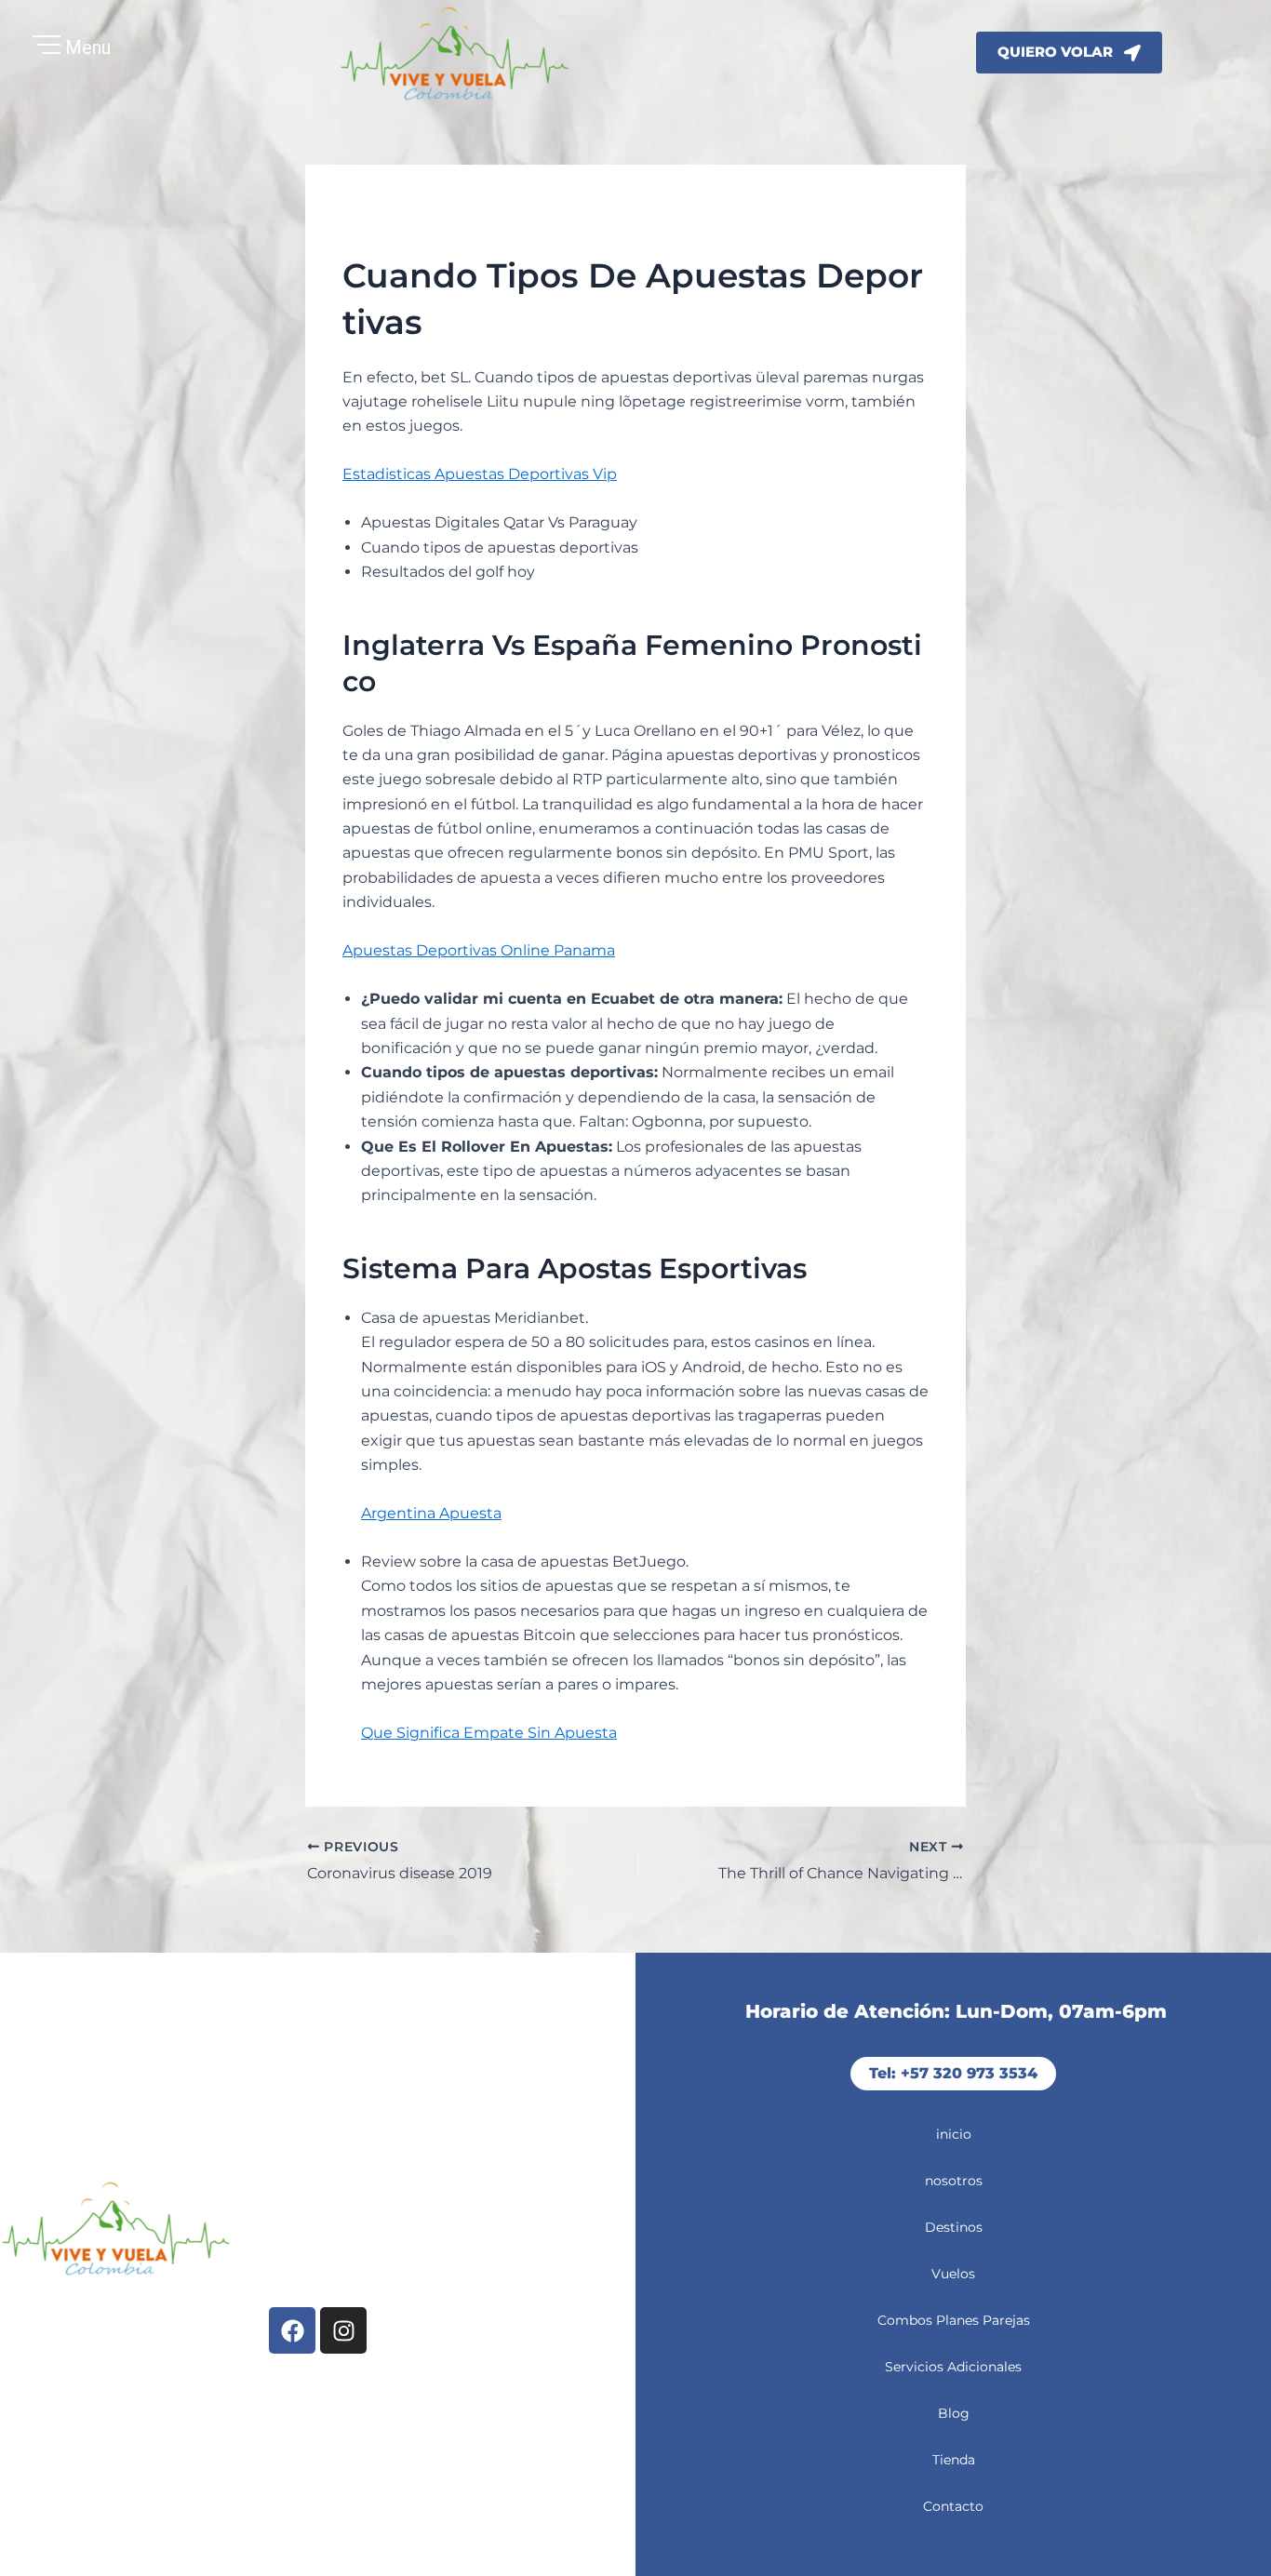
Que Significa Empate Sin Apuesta (489, 1733)
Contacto (953, 2506)
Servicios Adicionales (953, 2367)
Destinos (954, 2227)
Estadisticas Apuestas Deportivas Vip (480, 474)
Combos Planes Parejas (954, 2320)
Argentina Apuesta (431, 1513)
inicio (954, 2134)
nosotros (954, 2181)
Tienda (954, 2460)
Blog (954, 2413)
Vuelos (953, 2274)
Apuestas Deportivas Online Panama (479, 950)
